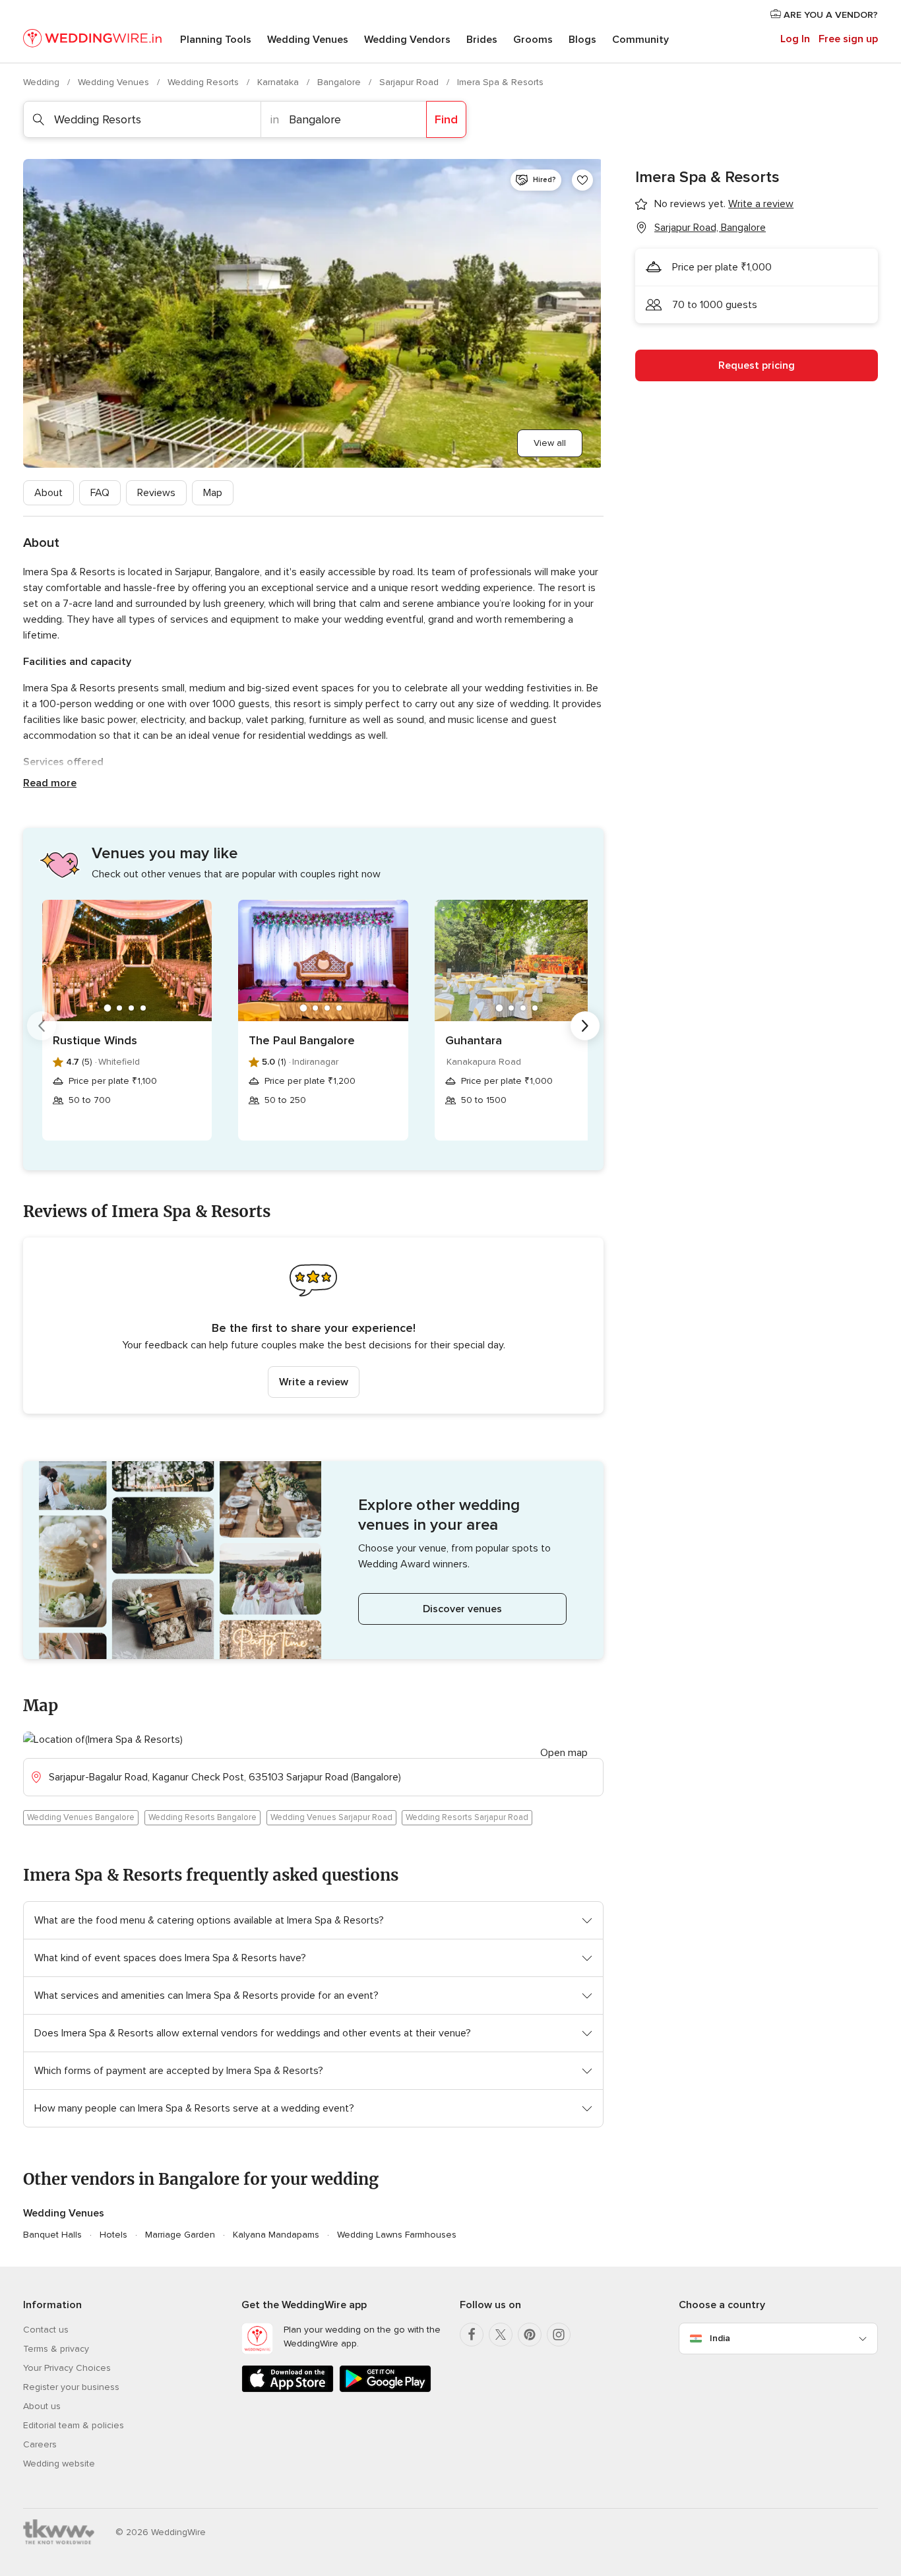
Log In (795, 39)
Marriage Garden (180, 2235)
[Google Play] (385, 2390)
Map (213, 493)
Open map (564, 1753)
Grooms (533, 40)
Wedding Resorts (204, 82)
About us (42, 2406)
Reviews (156, 493)
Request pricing (757, 365)
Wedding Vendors (407, 40)
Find (446, 119)
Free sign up (848, 39)
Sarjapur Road (410, 82)
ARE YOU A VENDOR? (829, 15)
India (720, 2338)
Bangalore (340, 82)
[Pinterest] (530, 2335)
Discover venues (462, 1609)
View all (550, 443)
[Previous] (42, 1026)
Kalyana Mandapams (276, 2235)
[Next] (585, 1026)
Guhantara (474, 1040)
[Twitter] (501, 2335)
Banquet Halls (52, 2235)
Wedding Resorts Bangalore (202, 1817)
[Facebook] (472, 2335)
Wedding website (59, 2464)
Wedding (43, 82)
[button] (313, 1326)
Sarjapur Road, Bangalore (710, 228)
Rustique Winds (95, 1040)
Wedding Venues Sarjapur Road (331, 1817)
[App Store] (288, 2390)
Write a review (314, 1382)
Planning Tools (216, 40)
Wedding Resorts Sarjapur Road (467, 1817)
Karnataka (279, 82)
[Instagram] (559, 2335)
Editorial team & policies (74, 2425)
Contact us (46, 2330)
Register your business (71, 2387)
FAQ (100, 493)
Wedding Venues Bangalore (81, 1817)
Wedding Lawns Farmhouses (397, 2235)
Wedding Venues (308, 40)
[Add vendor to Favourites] (582, 180)
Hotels (113, 2235)
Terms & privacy (56, 2349)
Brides (482, 40)
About (48, 493)
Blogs (582, 40)
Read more (50, 783)
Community (640, 40)
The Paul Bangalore (302, 1040)
